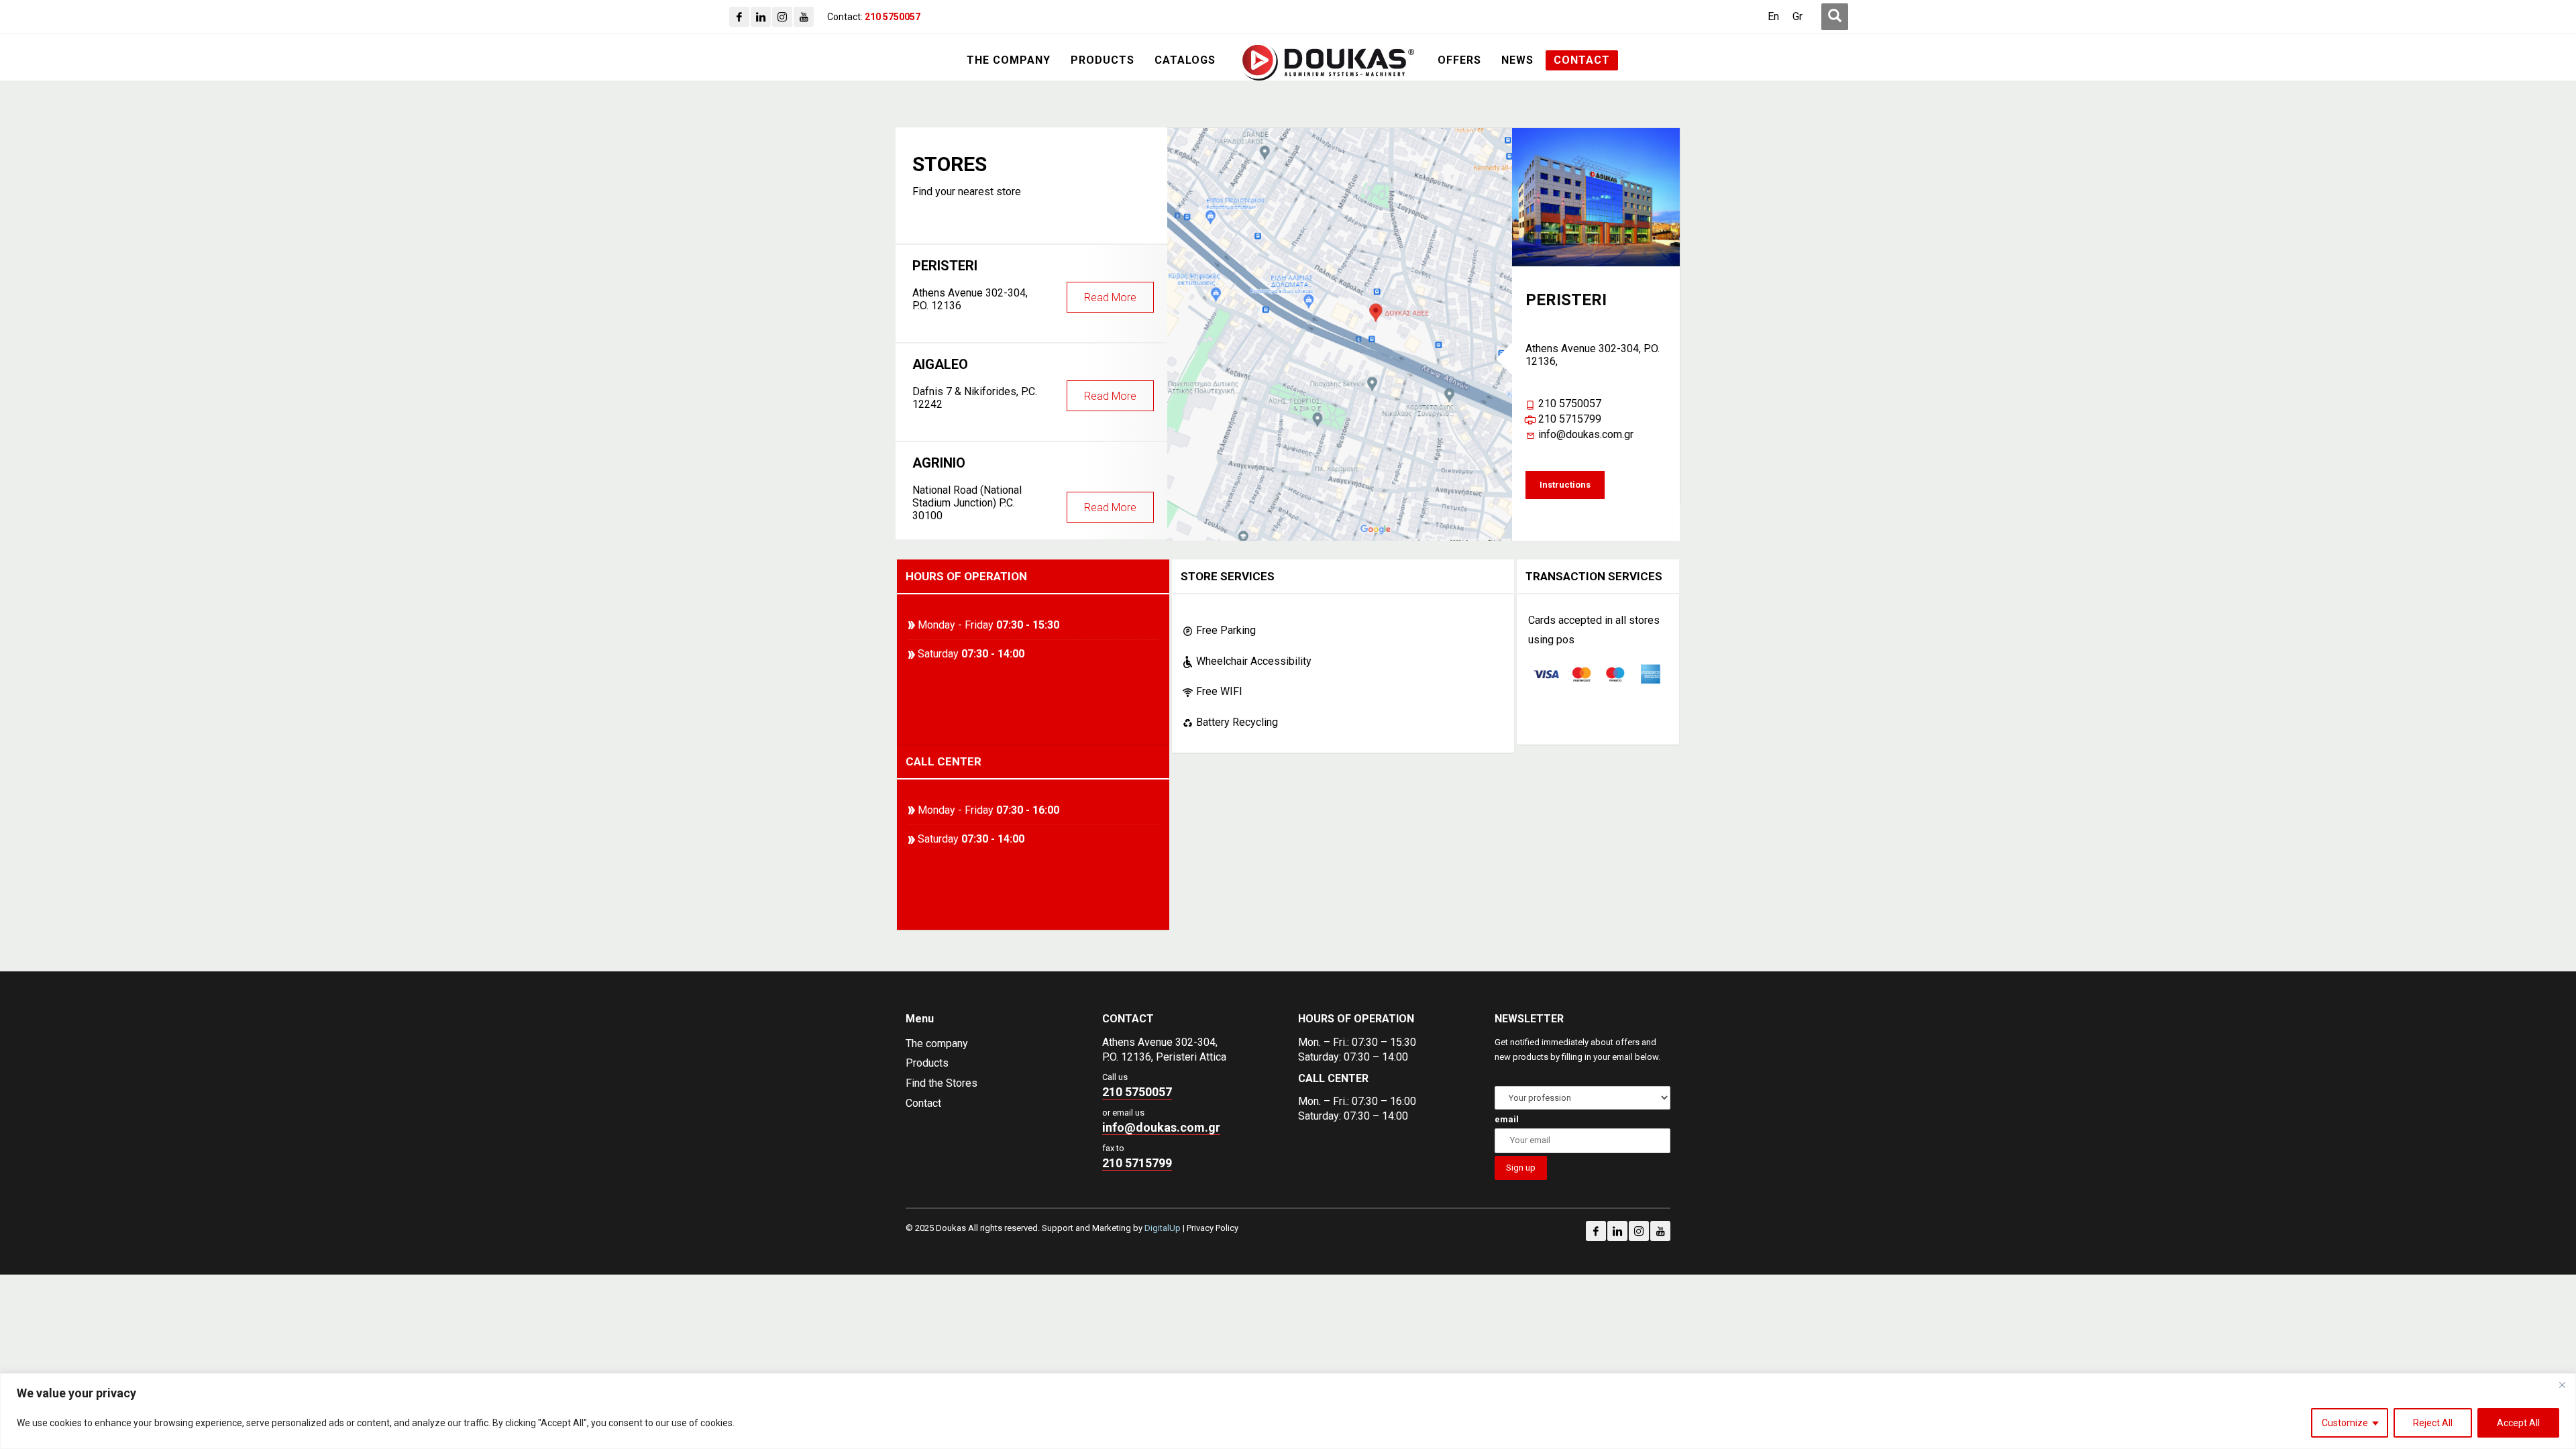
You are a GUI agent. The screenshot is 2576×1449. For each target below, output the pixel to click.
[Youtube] (804, 17)
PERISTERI (1024, 285)
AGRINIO (1024, 488)
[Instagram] (782, 17)
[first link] (1835, 17)
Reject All (2433, 1423)
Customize (2345, 1423)
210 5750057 (1570, 404)
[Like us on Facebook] (1596, 1231)
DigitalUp (1163, 1228)
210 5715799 (1570, 419)
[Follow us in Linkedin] (1617, 1231)
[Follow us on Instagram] (1639, 1231)
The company (937, 1043)
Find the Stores (942, 1083)
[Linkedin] (761, 17)
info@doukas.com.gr (1586, 434)
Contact (923, 1103)
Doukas (19, 960)
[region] (1288, 1411)
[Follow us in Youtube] (1660, 1231)
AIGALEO (1024, 383)
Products (927, 1063)
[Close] (2562, 1385)
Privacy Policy (1213, 1228)
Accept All (2518, 1423)
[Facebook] (739, 17)
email (1507, 1119)
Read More (1110, 298)
